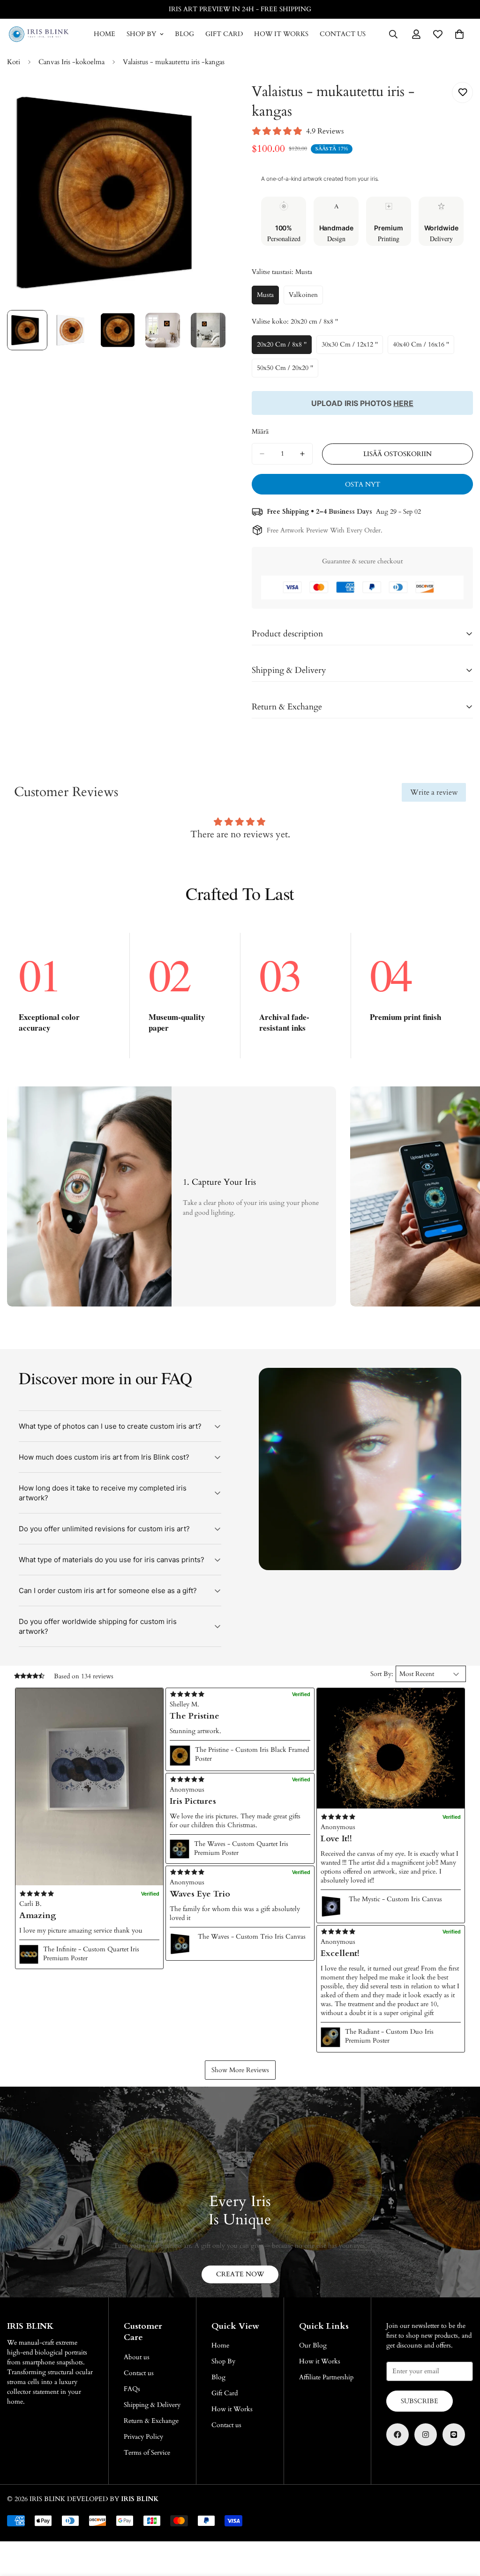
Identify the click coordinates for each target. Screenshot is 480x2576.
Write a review (434, 792)
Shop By (141, 34)
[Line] (454, 2435)
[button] (89, 1786)
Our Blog (313, 2345)
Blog (184, 34)
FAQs (132, 2389)
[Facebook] (397, 2435)
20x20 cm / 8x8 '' (284, 347)
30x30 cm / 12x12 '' (352, 347)
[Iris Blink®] (39, 34)
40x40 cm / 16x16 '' (424, 347)
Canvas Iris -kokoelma (71, 62)
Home (105, 34)
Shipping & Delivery (152, 2405)
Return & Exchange (151, 2421)
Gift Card (224, 34)
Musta (268, 297)
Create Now (240, 2274)
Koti (14, 62)
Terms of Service (147, 2453)
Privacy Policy (143, 2437)
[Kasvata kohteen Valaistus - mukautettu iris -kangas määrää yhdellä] (302, 454)
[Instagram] (426, 2435)
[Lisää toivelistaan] (462, 92)
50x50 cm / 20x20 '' (288, 370)
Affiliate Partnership (326, 2377)
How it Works (281, 34)
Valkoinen (306, 297)
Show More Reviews (240, 2070)
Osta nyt (363, 484)
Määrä (260, 432)
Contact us (343, 34)
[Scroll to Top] (462, 2525)
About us (137, 2357)
